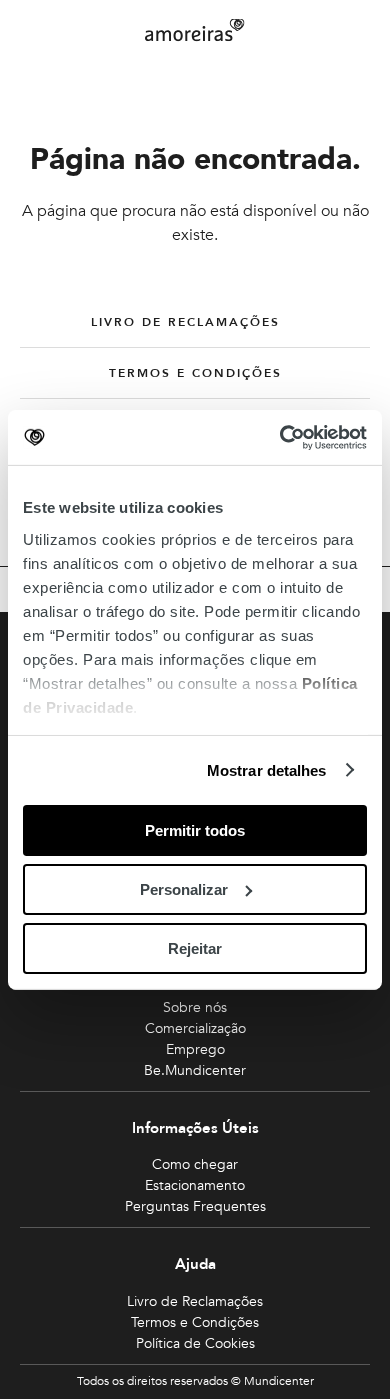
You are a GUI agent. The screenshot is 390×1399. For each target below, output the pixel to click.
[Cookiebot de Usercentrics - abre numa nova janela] (280, 437)
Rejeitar (195, 947)
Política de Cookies (195, 1343)
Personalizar (184, 889)
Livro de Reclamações (185, 322)
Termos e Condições (195, 373)
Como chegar (195, 1164)
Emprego (195, 1049)
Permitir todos (195, 830)
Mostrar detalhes (267, 769)
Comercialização (195, 1028)
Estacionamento (195, 1185)
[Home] (195, 30)
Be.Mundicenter (195, 1070)
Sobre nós (195, 1007)
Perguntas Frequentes (195, 1206)
